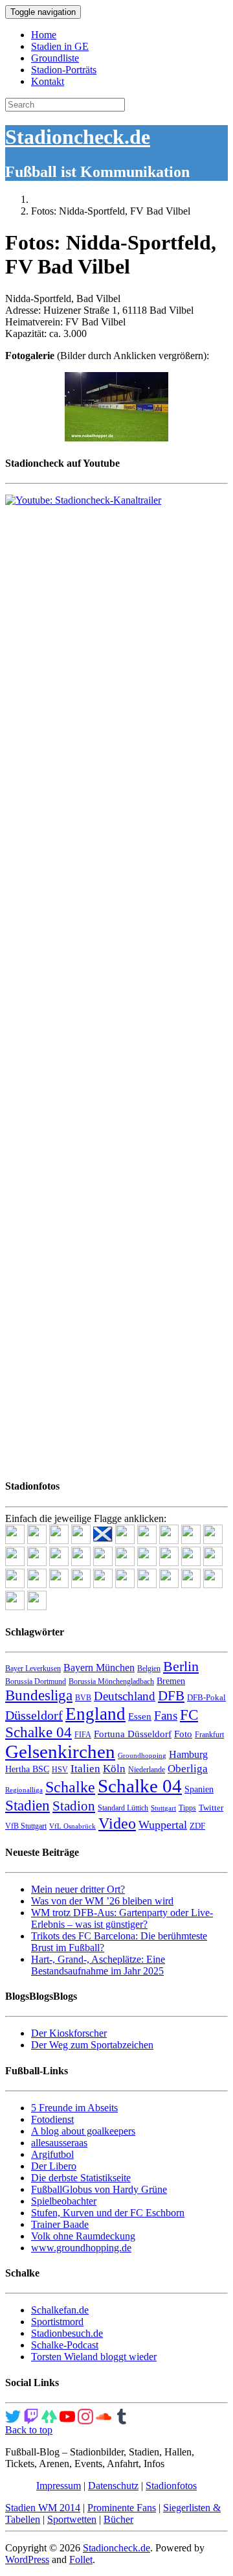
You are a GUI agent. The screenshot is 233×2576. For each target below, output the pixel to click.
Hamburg (188, 1754)
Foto (183, 1734)
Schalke (70, 1787)
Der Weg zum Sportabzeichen (92, 2045)
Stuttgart (163, 1808)
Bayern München (99, 1668)
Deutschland (125, 1696)
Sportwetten (72, 2519)
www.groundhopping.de (81, 2248)
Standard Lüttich (123, 1808)
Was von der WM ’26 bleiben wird (102, 1901)
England (95, 1714)
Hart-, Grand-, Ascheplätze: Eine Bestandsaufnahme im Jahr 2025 (98, 1965)
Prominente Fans (122, 2508)
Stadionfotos (171, 2486)
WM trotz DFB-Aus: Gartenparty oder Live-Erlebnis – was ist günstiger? (122, 1918)
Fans (166, 1715)
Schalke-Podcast (65, 2345)
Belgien (149, 1669)
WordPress (27, 2559)
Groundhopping (142, 1756)
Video (117, 1823)
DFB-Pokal (206, 1697)
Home (44, 35)
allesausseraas (59, 2143)
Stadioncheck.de (78, 137)
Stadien (28, 1805)
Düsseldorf (34, 1715)
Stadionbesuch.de (67, 2333)
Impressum (59, 2486)
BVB (83, 1698)
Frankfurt (209, 1735)
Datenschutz (113, 2486)
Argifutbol (52, 2154)
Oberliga (188, 1769)
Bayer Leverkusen (33, 1669)
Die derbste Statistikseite (81, 2178)
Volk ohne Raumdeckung (83, 2236)
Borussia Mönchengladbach (111, 1681)
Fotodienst (52, 2119)
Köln (114, 1769)
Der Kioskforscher (69, 2033)
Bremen (171, 1681)
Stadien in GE (60, 46)
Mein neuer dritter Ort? (78, 1889)
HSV (60, 1770)
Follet (81, 2559)
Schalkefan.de (60, 2310)
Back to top (29, 2430)
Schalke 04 (140, 1786)
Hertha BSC (27, 1769)
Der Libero (54, 2166)
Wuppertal (163, 1825)
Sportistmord (57, 2322)
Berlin (181, 1666)
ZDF (197, 1826)
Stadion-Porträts (64, 70)
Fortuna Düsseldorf (133, 1734)
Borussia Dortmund (36, 1681)
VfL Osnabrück (72, 1826)
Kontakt (48, 81)
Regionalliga (24, 1790)
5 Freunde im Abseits (74, 2108)
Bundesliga (39, 1695)
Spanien (199, 1789)
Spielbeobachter (64, 2201)
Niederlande (147, 1770)
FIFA (83, 1735)
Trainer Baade (60, 2224)
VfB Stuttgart (26, 1826)
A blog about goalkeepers (83, 2131)
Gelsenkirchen (60, 1751)
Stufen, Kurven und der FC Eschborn (108, 2213)
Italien (85, 1769)
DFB (171, 1696)
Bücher (118, 2519)
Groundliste (55, 58)
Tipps (187, 1808)
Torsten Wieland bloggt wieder (94, 2357)
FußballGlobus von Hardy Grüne (99, 2189)
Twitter (211, 1808)
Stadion (74, 1806)
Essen (140, 1716)
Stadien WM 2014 (43, 2508)
